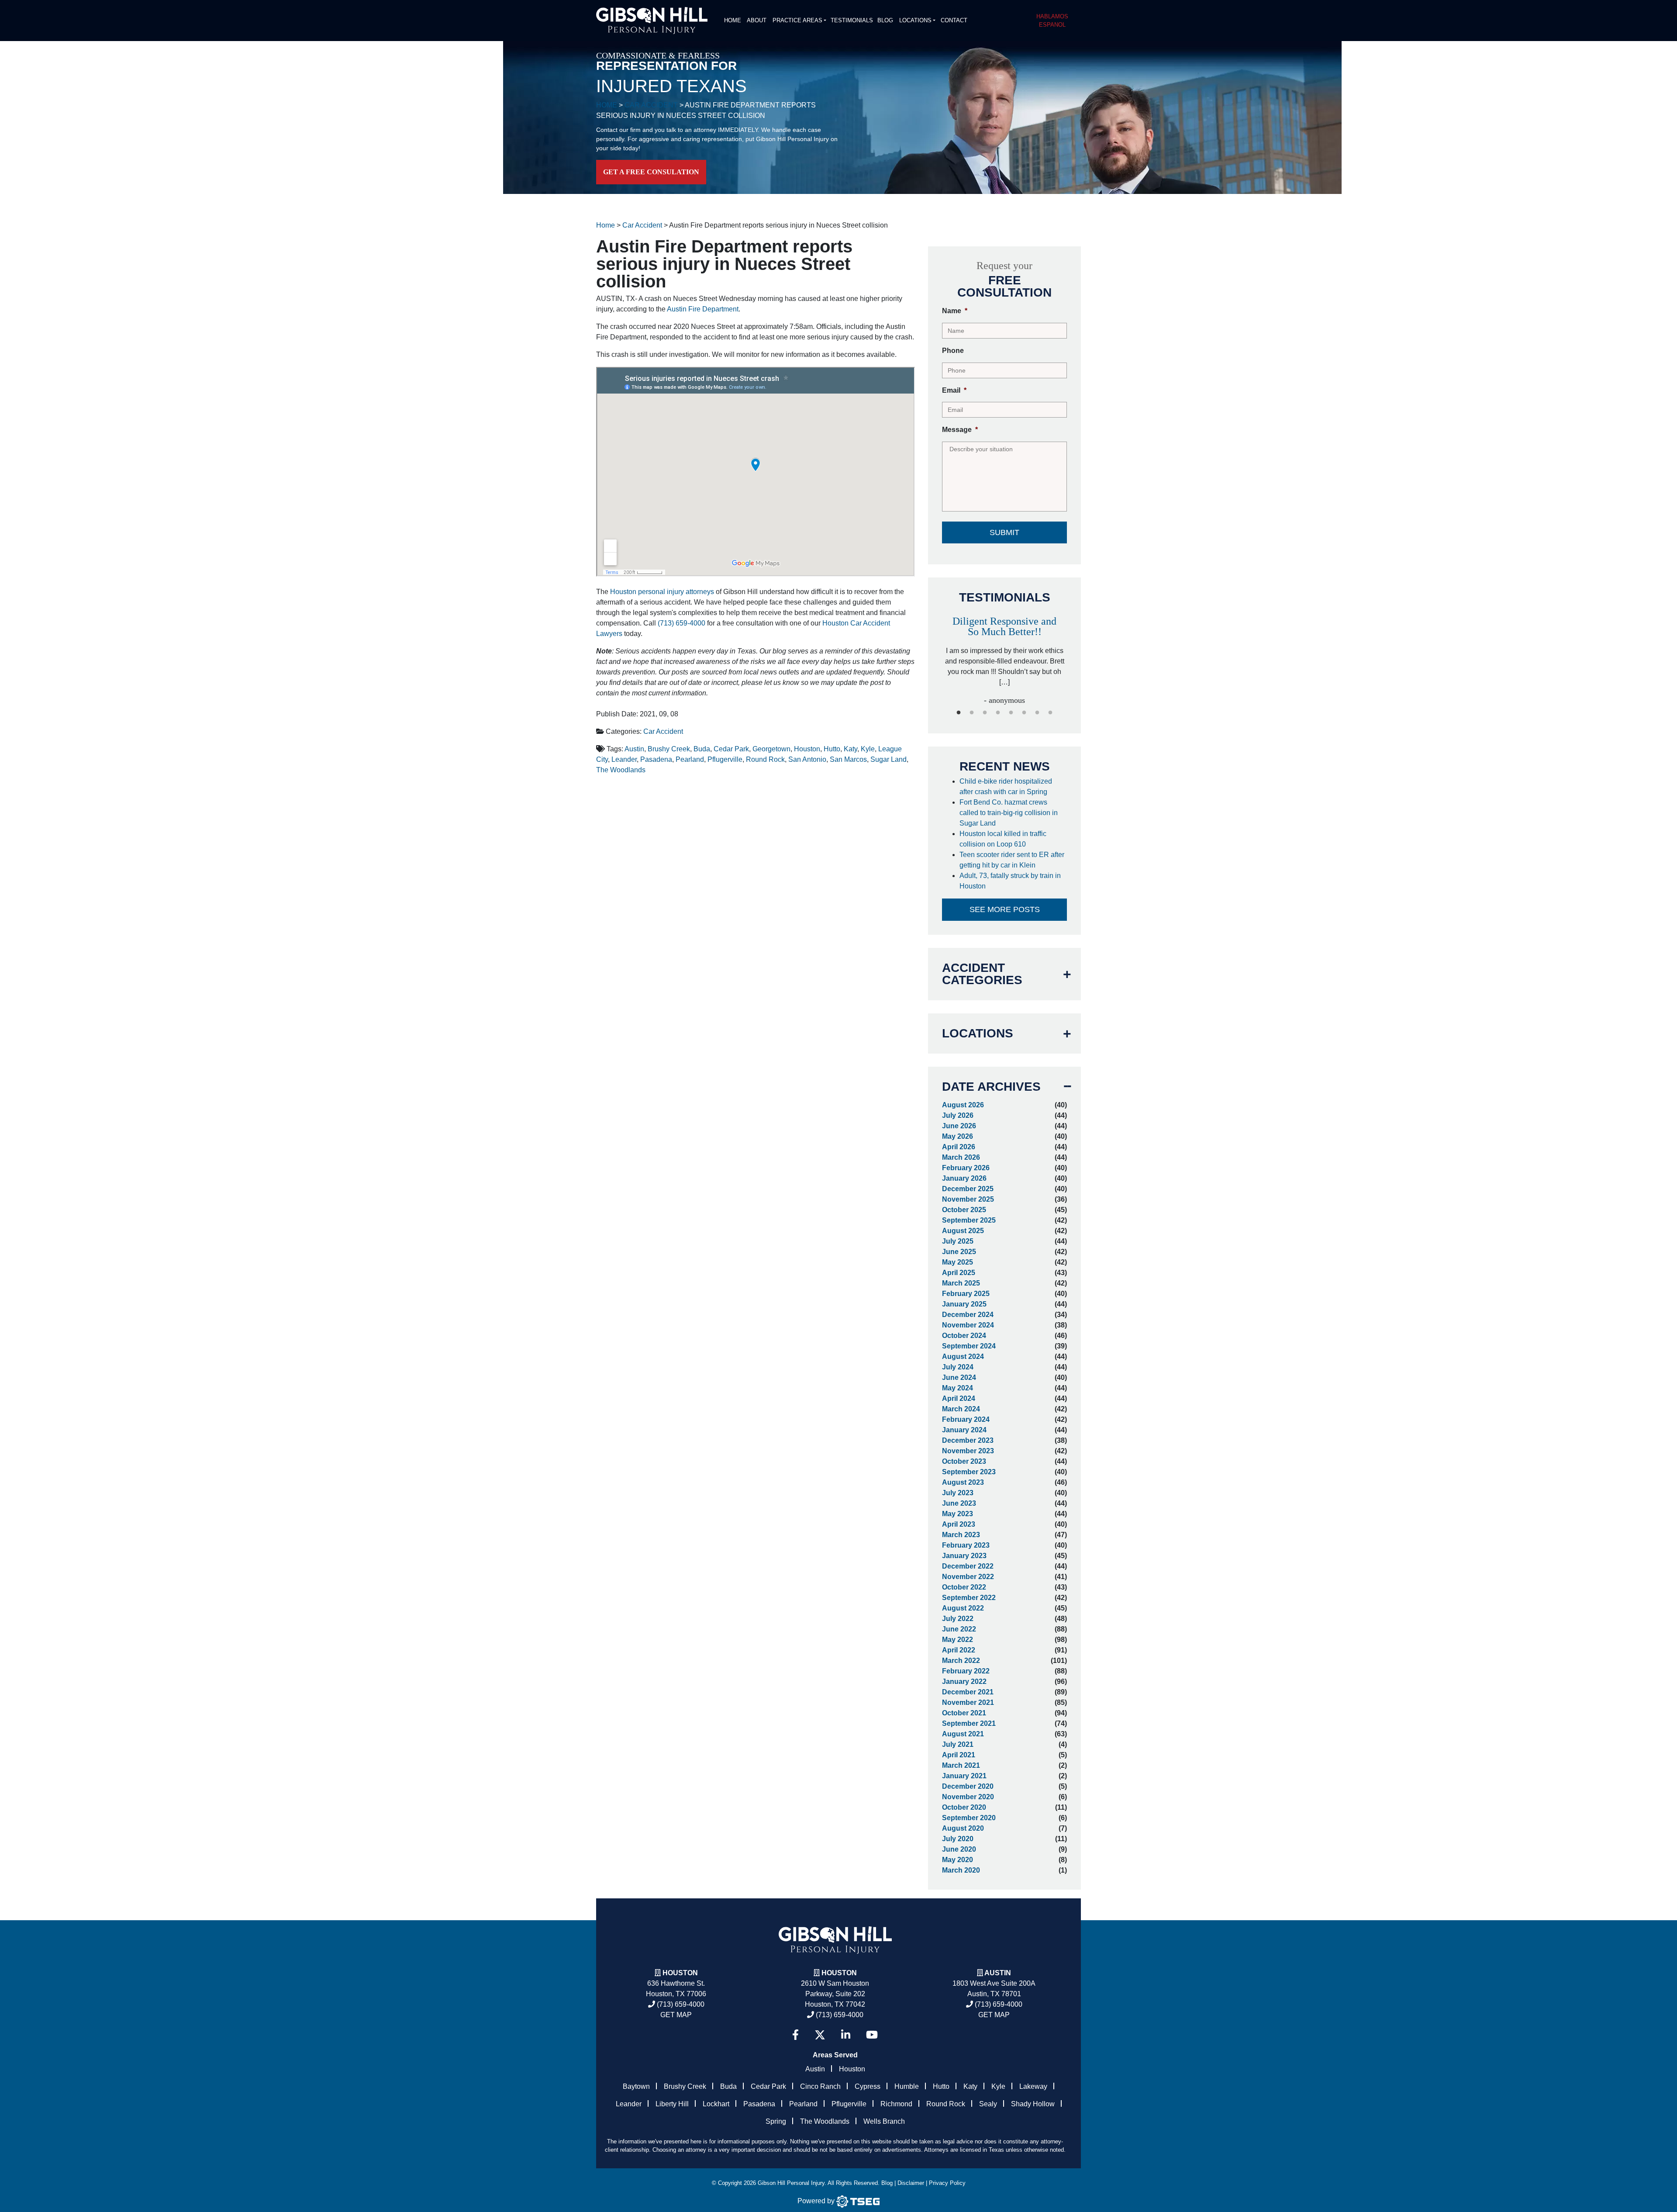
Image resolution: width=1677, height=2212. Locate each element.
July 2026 (958, 1115)
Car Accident (663, 731)
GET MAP (676, 2015)
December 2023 (968, 1440)
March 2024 (961, 1409)
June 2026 (959, 1126)
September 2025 (969, 1220)
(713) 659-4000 (681, 623)
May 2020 (958, 1860)
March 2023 (961, 1535)
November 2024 (968, 1325)
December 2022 (968, 1566)
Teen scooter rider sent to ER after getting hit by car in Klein (1012, 860)
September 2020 (969, 1818)
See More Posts (1005, 909)
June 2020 (959, 1849)
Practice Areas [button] (797, 20)
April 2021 (959, 1755)
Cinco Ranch (820, 2086)
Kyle (868, 749)
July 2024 (958, 1367)
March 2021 (961, 1765)
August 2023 (963, 1482)
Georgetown (771, 749)
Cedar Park (731, 749)
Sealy (988, 2104)
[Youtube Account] (872, 2035)
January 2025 (964, 1304)
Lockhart (716, 2104)
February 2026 (966, 1168)
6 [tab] (1024, 713)
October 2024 (964, 1336)
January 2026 (964, 1178)
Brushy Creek (669, 749)
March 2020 (961, 1870)
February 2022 (966, 1671)
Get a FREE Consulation (651, 172)
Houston (807, 749)
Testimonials (852, 20)
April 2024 (959, 1398)
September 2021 (969, 1723)
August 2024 (963, 1357)
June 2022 (959, 1629)
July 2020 (958, 1839)
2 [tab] (972, 713)
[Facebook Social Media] (795, 2035)
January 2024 (964, 1430)
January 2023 (964, 1556)
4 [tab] (998, 713)
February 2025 (966, 1294)
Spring (776, 2121)
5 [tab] (1011, 713)
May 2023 (958, 1514)
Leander (624, 759)
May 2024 (958, 1388)
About (757, 20)
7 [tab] (1037, 713)
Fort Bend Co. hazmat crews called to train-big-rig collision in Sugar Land (1009, 813)
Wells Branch (884, 2121)
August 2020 (963, 1828)
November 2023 (968, 1451)
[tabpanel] (1004, 652)
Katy (851, 749)
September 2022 (969, 1598)
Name (955, 311)
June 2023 (959, 1503)
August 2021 (963, 1734)
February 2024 (966, 1419)
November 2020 (968, 1797)
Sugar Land (889, 759)
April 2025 (959, 1273)
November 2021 (968, 1702)
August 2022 (963, 1608)
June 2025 (959, 1252)
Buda (702, 749)
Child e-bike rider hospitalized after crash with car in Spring (1006, 786)
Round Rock (765, 759)
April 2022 (959, 1650)
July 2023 (958, 1493)
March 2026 (961, 1157)
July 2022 (958, 1619)
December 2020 (968, 1786)
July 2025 (958, 1241)
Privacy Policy (947, 2183)
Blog (885, 20)
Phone (953, 351)
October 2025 (964, 1210)
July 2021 (958, 1744)
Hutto (832, 749)
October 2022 (964, 1587)
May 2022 (958, 1640)
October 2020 (964, 1807)
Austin (634, 749)
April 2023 (959, 1524)
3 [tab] (985, 713)
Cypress (868, 2086)
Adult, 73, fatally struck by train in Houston (1010, 881)
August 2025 (963, 1231)
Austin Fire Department (703, 309)
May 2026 (958, 1136)
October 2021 (964, 1713)
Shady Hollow (1033, 2104)
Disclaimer (911, 2183)
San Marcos (848, 759)
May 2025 (958, 1262)
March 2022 (961, 1661)
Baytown (636, 2086)
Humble (907, 2086)
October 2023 (964, 1461)
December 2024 (968, 1315)
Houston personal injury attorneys (662, 592)
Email (954, 390)
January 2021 (964, 1776)
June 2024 (959, 1377)
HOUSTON (839, 1973)
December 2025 (968, 1189)
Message (960, 430)
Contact (954, 20)
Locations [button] (915, 20)
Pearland (690, 759)
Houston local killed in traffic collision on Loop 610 (1003, 839)
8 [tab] (1050, 713)
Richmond (896, 2104)
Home (733, 20)
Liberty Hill (672, 2104)
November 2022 (968, 1577)
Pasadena (656, 759)
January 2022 (964, 1681)
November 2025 (968, 1199)
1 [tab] (959, 713)
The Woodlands (621, 770)
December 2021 (968, 1692)
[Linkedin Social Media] (846, 2035)
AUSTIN (998, 1973)
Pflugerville (725, 759)
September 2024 (969, 1346)
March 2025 (961, 1283)
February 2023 (966, 1545)
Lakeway (1033, 2086)
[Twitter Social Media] (820, 2035)
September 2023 (969, 1472)
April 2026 (959, 1147)
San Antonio (807, 759)
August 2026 (963, 1105)
